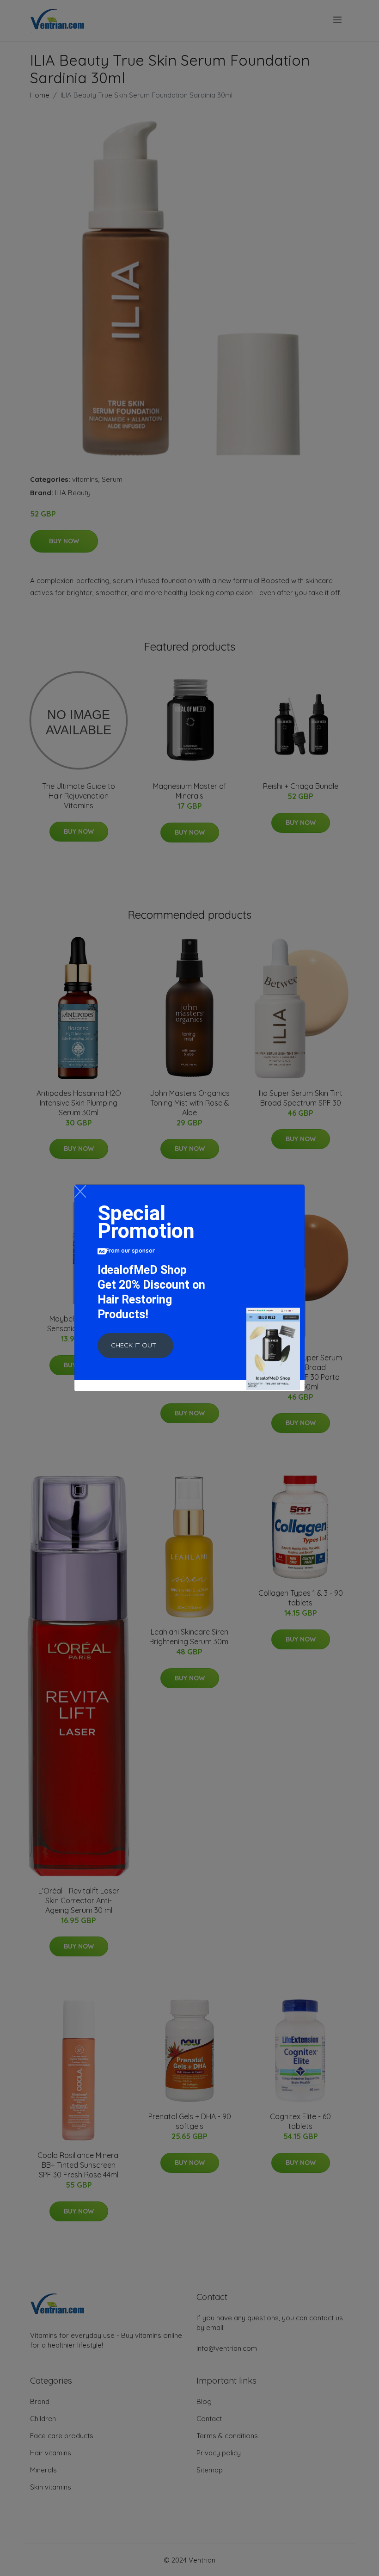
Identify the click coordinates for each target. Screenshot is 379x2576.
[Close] (80, 1191)
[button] (135, 1346)
